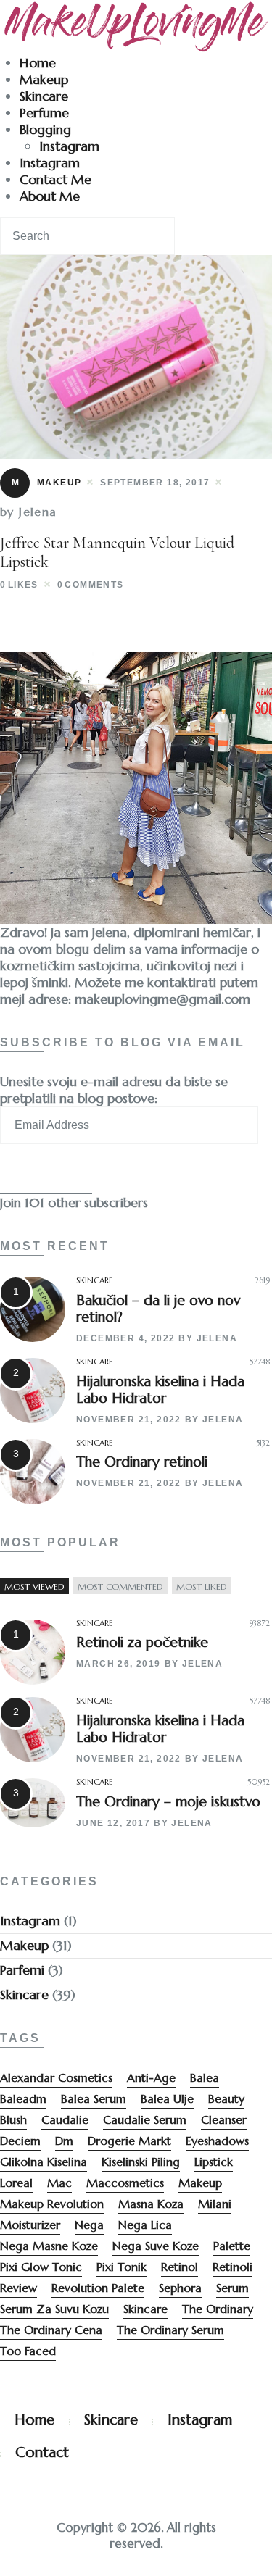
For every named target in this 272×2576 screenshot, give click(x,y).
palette (232, 2246)
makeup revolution (52, 2204)
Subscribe (46, 1176)
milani (215, 2204)
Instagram (69, 146)
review (18, 2288)
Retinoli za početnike (142, 1642)
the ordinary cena (51, 2330)
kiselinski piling (141, 2162)
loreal (16, 2183)
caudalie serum (145, 2119)
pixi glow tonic (41, 2267)
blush (13, 2119)
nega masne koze (49, 2246)
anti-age (151, 2077)
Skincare (44, 96)
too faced (28, 2351)
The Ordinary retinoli (142, 1462)
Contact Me (55, 179)
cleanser (224, 2119)
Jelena (217, 1338)
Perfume (44, 113)
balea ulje (167, 2098)
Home (38, 63)
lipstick (214, 2162)
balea (205, 2077)
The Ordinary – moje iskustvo (168, 1801)
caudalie (65, 2119)
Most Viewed (34, 1587)
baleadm (23, 2098)
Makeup (44, 79)
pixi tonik (121, 2267)
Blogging (45, 129)
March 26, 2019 (119, 1664)
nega (89, 2225)
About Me (50, 196)
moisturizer (30, 2225)
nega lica (145, 2225)
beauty (226, 2098)
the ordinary (218, 2309)
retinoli (232, 2267)
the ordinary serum (170, 2330)
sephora (180, 2288)
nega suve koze (156, 2246)
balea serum (94, 2098)
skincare (145, 2309)
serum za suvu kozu (54, 2309)
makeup (200, 2183)
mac (59, 2183)
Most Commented (120, 1587)
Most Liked (202, 1587)
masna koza (151, 2204)
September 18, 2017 (155, 483)
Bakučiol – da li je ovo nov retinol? (158, 1308)
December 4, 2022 (125, 1338)
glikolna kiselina (44, 2162)
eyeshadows (217, 2141)
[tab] (34, 1587)
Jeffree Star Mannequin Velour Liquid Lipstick (117, 552)
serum (232, 2288)
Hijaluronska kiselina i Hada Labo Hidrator (160, 1389)
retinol (180, 2267)
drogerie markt (129, 2141)
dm (64, 2141)
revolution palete (98, 2288)
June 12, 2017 (113, 1823)
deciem (20, 2141)
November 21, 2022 (129, 1420)
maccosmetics (125, 2183)
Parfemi (22, 1970)
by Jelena (29, 512)
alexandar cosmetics (56, 2077)
